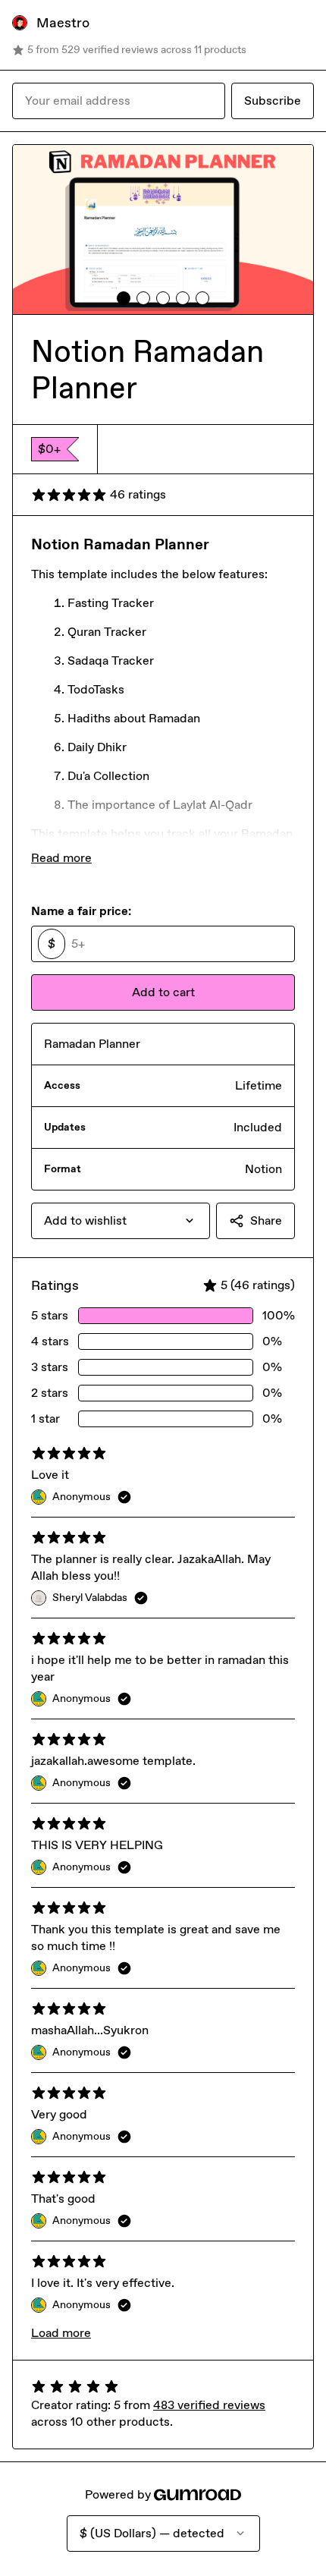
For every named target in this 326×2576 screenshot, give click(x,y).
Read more (61, 858)
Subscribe (273, 101)
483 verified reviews (209, 2405)
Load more (61, 2333)
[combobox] (121, 1221)
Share (266, 1220)
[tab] (124, 298)
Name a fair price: (81, 911)
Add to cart (163, 992)
